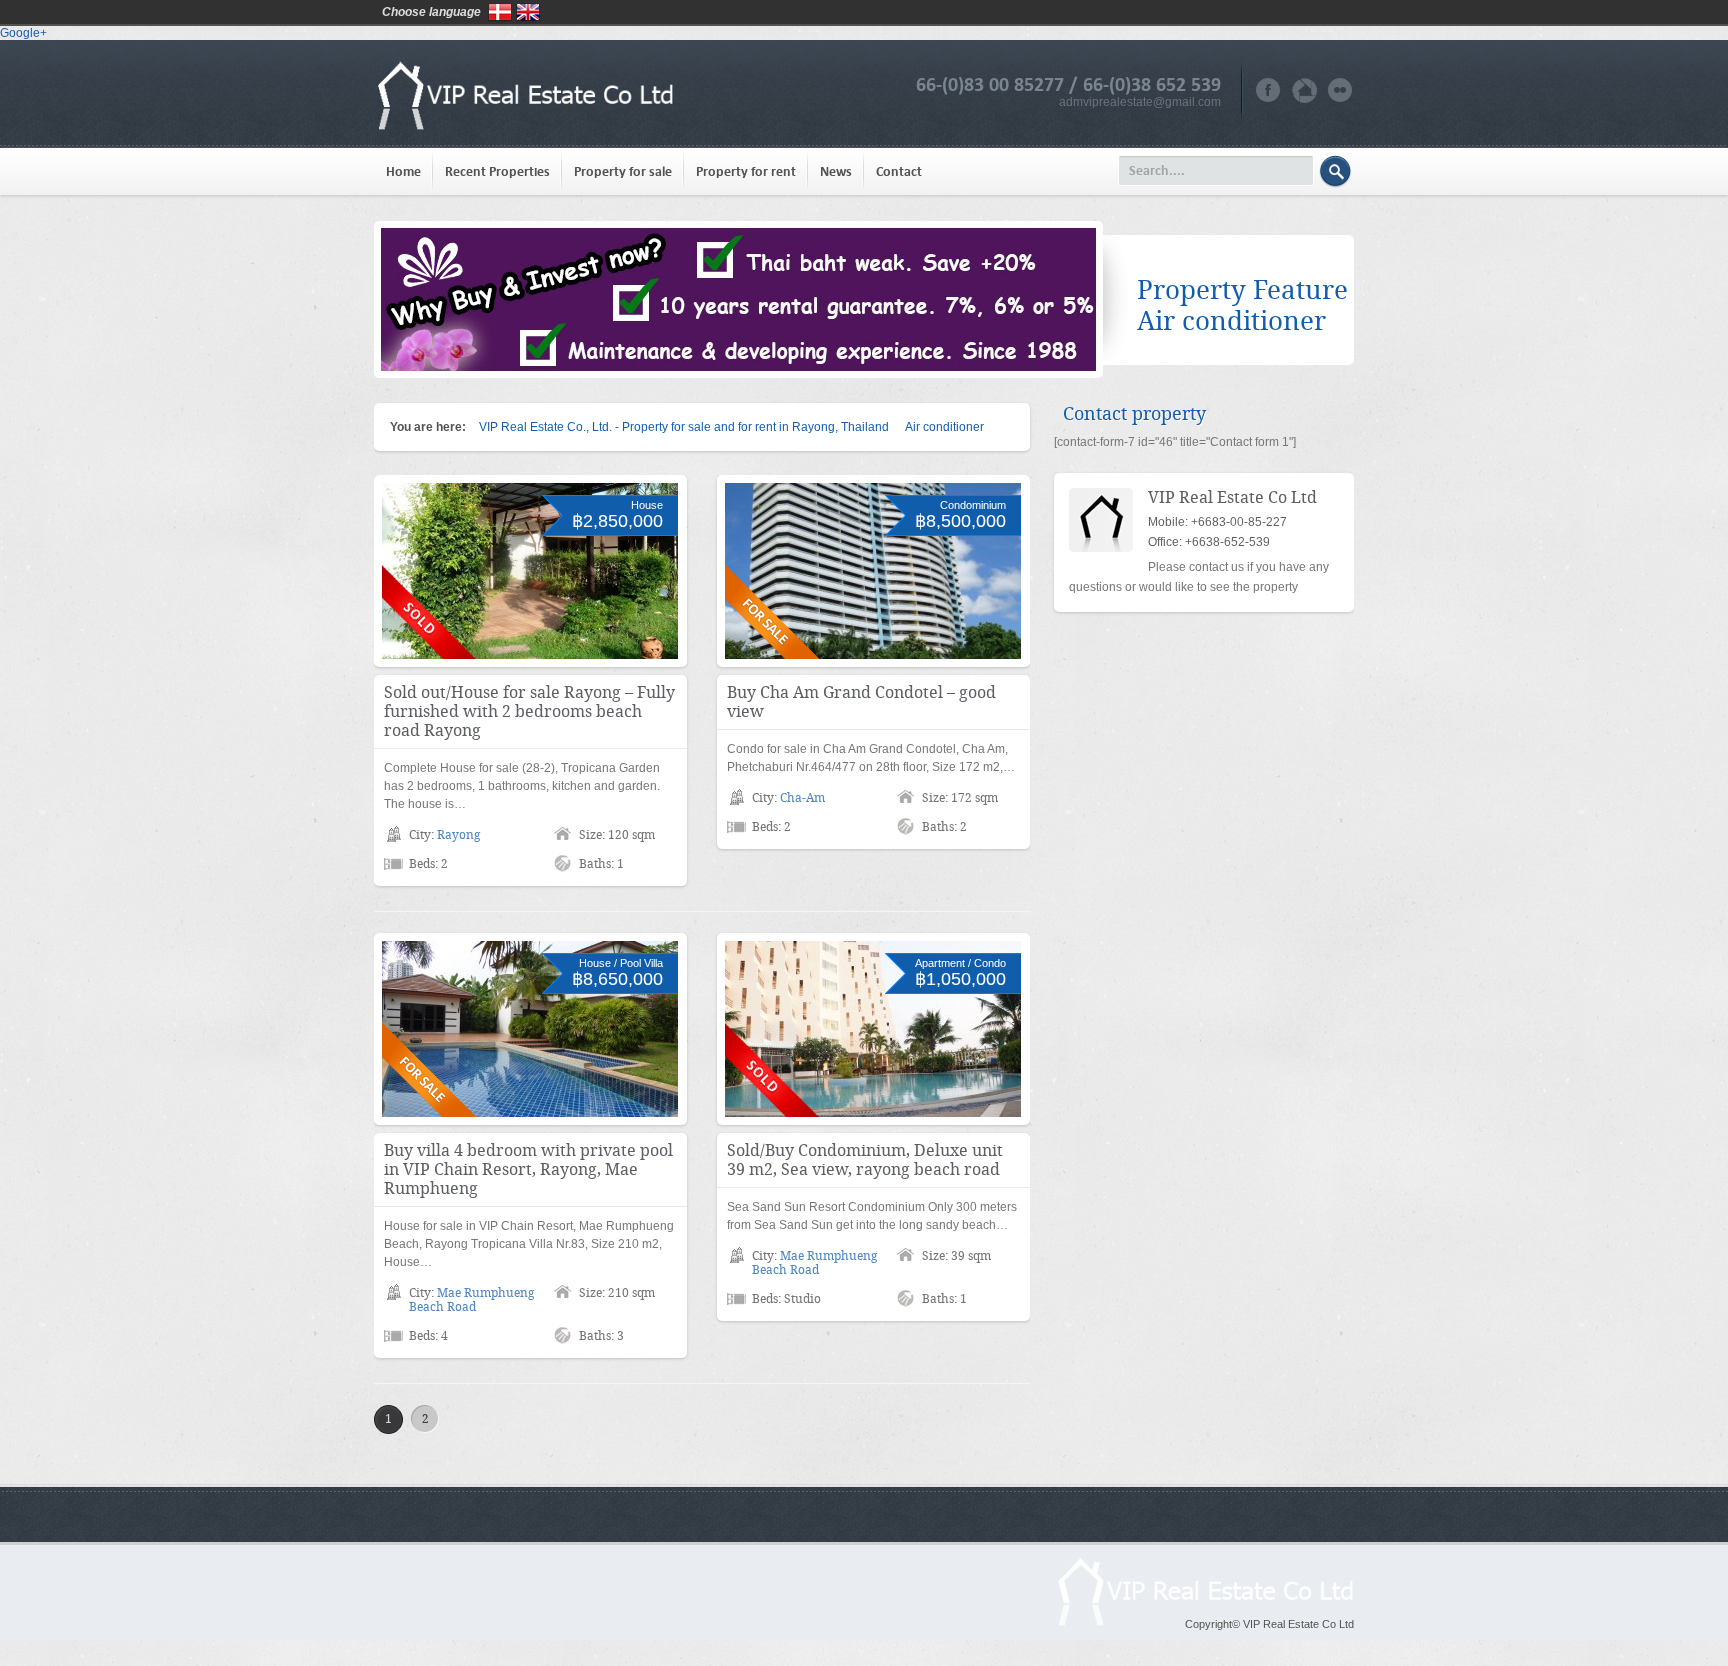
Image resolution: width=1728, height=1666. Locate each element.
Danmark (500, 12)
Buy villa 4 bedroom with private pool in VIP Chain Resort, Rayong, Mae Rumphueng (528, 1169)
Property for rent (746, 171)
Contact (899, 171)
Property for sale (623, 171)
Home (403, 171)
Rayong (458, 835)
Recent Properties (497, 171)
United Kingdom (528, 12)
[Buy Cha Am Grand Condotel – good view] (873, 571)
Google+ (23, 33)
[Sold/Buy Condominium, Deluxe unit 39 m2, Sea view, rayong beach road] (873, 1029)
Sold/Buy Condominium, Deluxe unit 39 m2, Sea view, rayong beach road (865, 1160)
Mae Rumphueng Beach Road (471, 1300)
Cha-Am (802, 798)
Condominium (973, 505)
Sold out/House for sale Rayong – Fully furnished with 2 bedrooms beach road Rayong (529, 711)
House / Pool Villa (621, 963)
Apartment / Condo (960, 963)
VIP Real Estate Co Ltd (1232, 497)
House (647, 505)
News (836, 171)
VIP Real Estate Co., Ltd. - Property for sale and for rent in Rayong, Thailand (684, 427)
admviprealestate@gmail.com (1140, 102)
